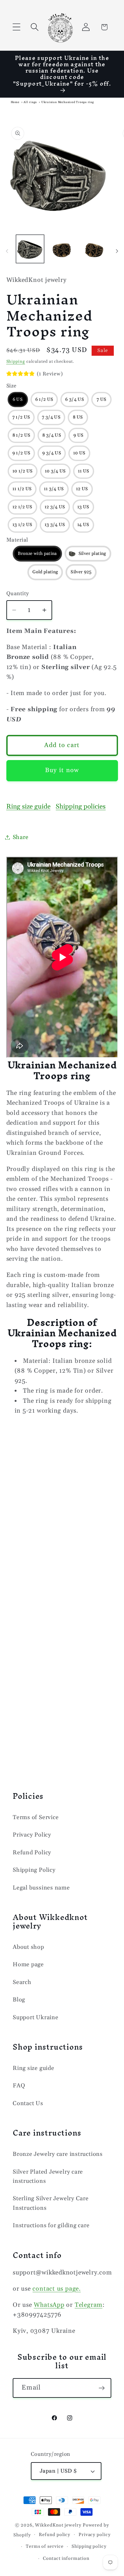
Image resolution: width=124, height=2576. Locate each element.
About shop (28, 1947)
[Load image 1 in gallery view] (30, 249)
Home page (28, 1965)
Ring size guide (28, 807)
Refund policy (55, 2535)
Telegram (89, 2305)
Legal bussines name (41, 1888)
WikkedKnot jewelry (58, 2525)
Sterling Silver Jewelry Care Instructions (51, 2203)
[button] (16, 27)
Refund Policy (32, 1853)
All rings (30, 102)
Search (22, 1982)
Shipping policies (81, 807)
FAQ (19, 2086)
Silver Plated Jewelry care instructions (48, 2176)
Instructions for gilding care (51, 2225)
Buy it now (62, 770)
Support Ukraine (36, 2017)
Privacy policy (95, 2535)
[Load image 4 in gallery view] (94, 249)
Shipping (16, 361)
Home (15, 102)
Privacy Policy (32, 1835)
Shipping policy (89, 2547)
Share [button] (21, 837)
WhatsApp (49, 2305)
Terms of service (45, 2547)
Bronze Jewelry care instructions (58, 2154)
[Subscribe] (102, 2388)
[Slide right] (117, 251)
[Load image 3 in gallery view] (62, 249)
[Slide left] (7, 251)
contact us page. (56, 2289)
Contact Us (28, 2103)
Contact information (66, 2559)
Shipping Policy (34, 1870)
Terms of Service (36, 1817)
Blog (19, 2000)
